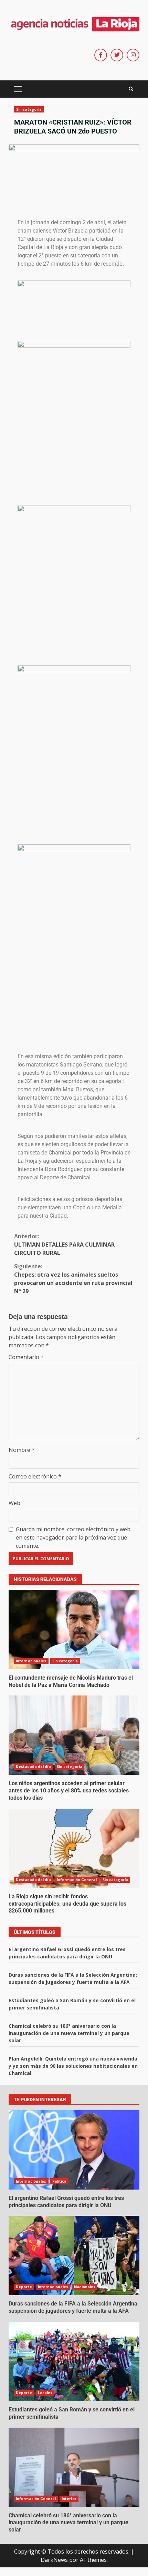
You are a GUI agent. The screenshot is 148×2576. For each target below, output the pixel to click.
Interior (69, 2499)
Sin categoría (29, 109)
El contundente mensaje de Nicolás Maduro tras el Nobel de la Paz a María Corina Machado (74, 1630)
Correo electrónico (35, 1476)
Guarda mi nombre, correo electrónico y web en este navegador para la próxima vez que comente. (73, 1537)
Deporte (24, 2287)
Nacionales (85, 2287)
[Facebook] (101, 55)
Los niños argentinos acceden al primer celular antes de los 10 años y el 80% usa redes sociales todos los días (74, 1735)
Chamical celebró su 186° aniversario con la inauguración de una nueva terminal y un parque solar (69, 2033)
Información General (77, 1880)
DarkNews (54, 2560)
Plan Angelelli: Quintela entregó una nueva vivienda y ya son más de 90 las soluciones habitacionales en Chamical (73, 2066)
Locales (45, 2393)
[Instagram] (133, 55)
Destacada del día (33, 1767)
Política (60, 2181)
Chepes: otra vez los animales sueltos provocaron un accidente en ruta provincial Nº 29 (73, 1279)
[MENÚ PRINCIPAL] (18, 89)
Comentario (26, 1357)
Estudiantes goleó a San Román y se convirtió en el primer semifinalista (74, 2361)
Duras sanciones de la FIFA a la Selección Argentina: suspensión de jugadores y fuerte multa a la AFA (74, 2255)
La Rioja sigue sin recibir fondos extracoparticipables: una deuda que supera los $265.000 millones (74, 1848)
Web (14, 1503)
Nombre (22, 1450)
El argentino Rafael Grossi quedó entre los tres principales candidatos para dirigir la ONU (74, 2150)
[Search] (131, 89)
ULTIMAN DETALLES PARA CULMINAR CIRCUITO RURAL (64, 1245)
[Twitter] (117, 55)
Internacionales (31, 1661)
